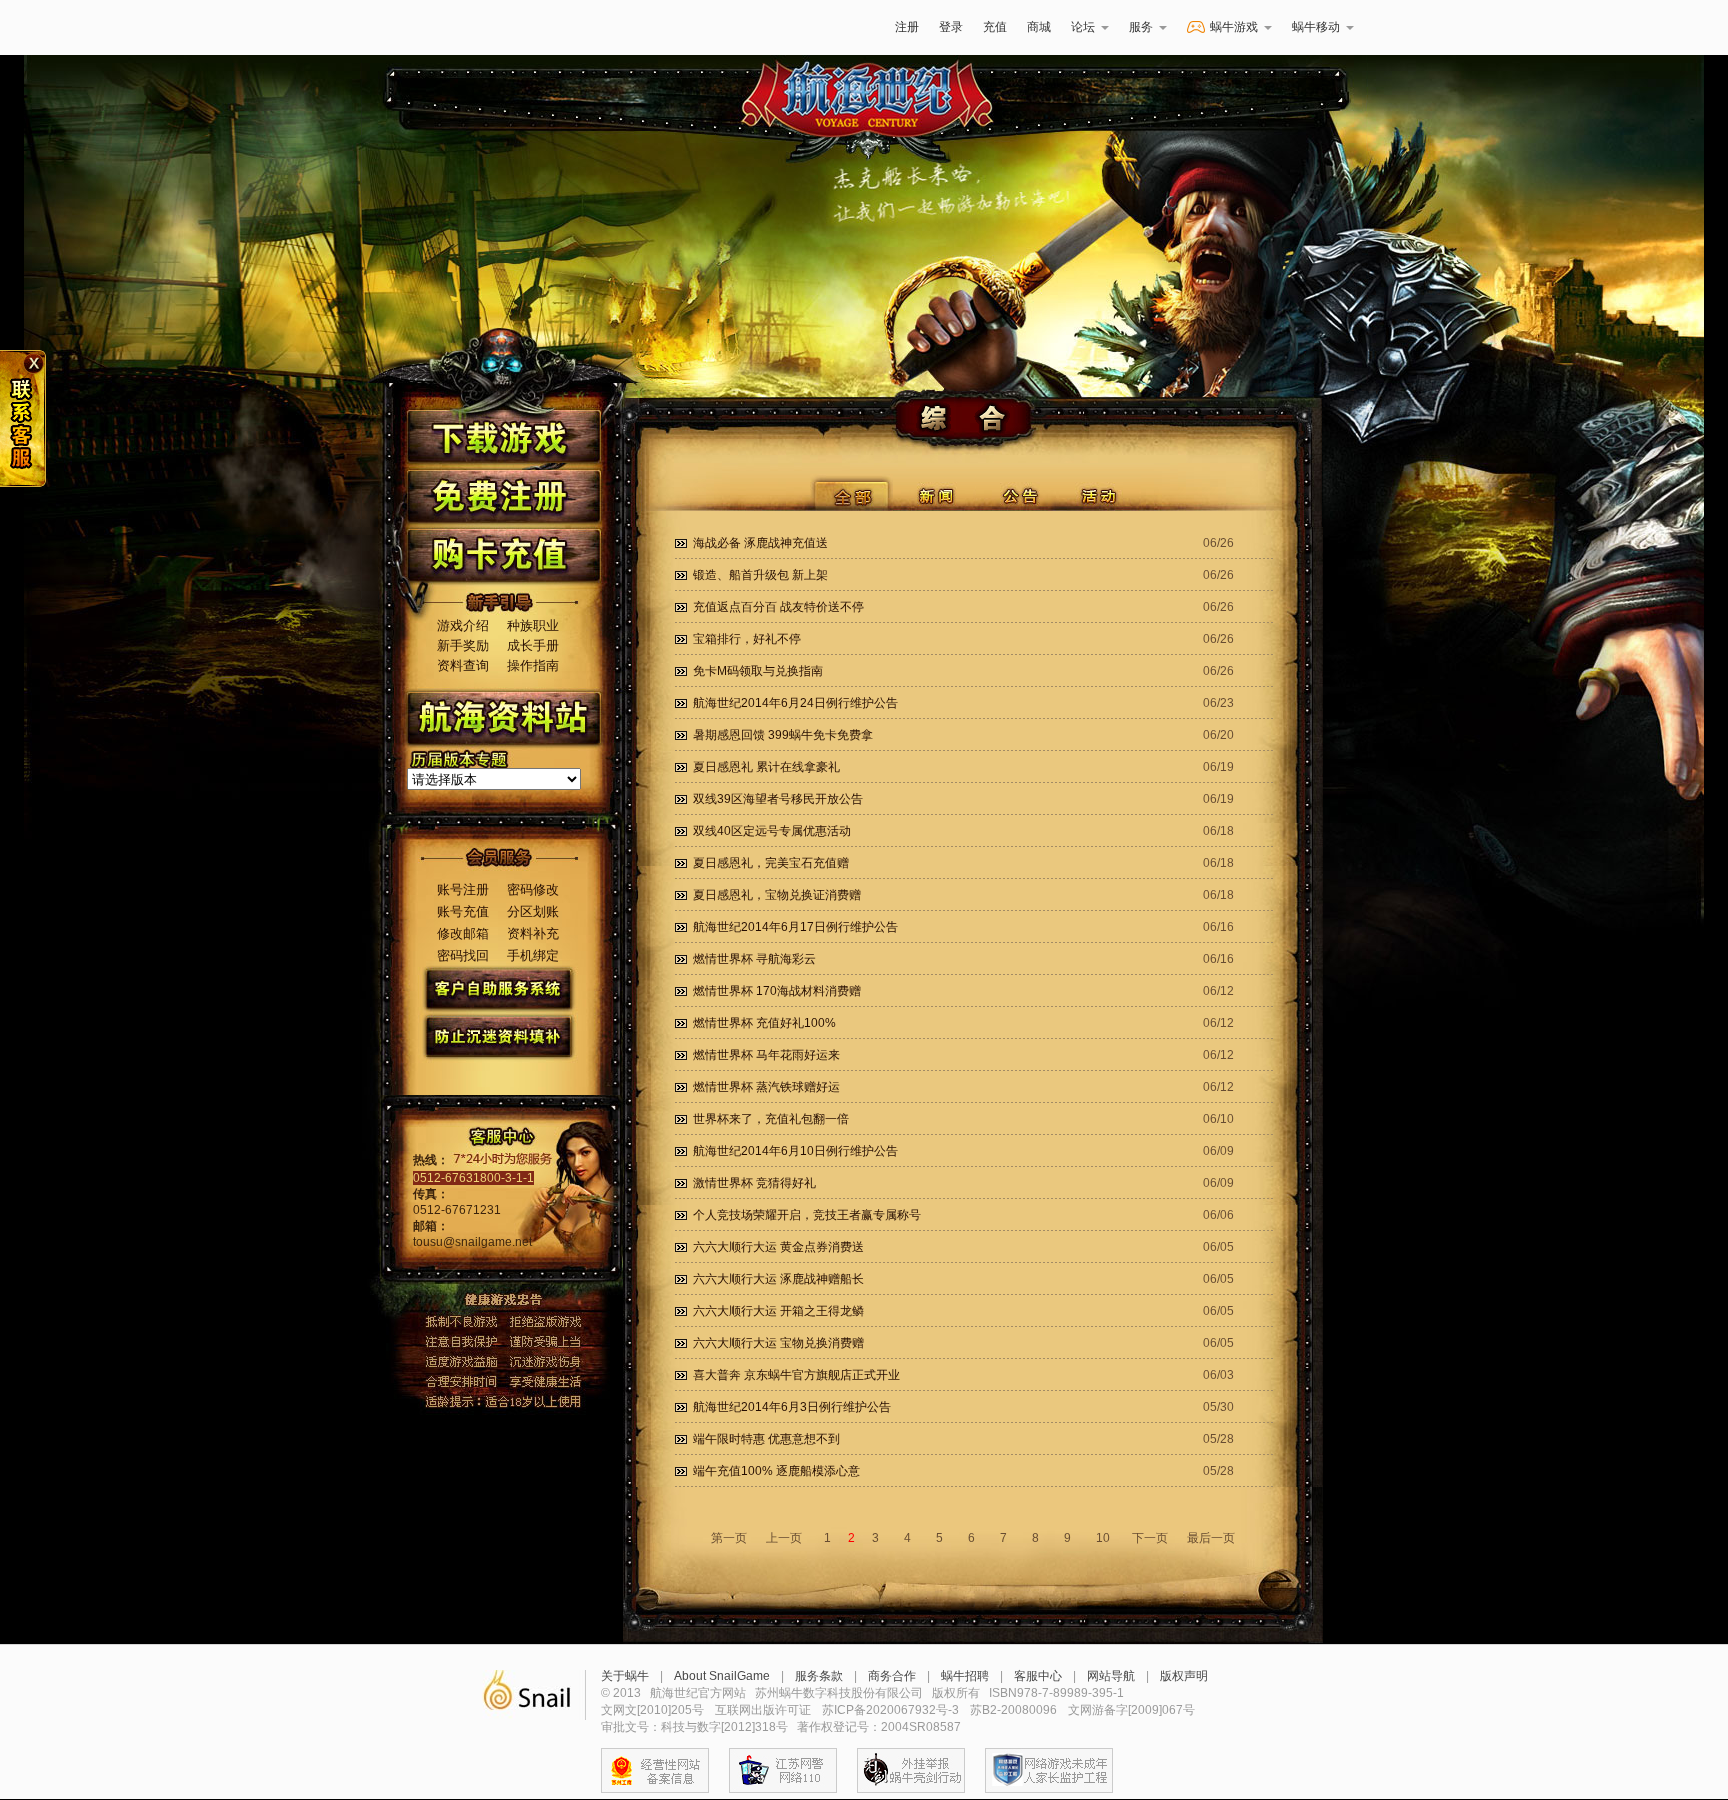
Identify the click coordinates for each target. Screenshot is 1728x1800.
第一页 (729, 1538)
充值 (995, 27)
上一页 (784, 1538)
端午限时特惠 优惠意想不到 (766, 1439)
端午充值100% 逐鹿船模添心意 (776, 1471)
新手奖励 (463, 645)
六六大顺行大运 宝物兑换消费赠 (778, 1343)
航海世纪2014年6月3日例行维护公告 (792, 1407)
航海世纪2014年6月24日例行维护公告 (795, 703)
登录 (951, 27)
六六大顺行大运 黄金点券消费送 (778, 1247)
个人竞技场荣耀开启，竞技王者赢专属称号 (807, 1215)
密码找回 (463, 955)
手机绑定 (533, 955)
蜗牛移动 (1316, 27)
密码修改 (533, 889)
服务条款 (819, 1676)
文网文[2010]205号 (652, 1710)
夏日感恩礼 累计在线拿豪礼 (766, 767)
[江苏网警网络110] (783, 1770)
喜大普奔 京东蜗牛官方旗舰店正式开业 (796, 1375)
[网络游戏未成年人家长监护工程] (1049, 1770)
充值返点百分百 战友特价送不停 (778, 607)
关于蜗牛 (625, 1676)
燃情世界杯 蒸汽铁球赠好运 (766, 1087)
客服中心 (1038, 1676)
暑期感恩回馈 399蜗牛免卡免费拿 (783, 735)
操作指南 (533, 665)
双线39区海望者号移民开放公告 (778, 799)
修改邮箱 (463, 933)
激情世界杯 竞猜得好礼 (754, 1183)
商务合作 (892, 1676)
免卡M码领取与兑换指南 (758, 671)
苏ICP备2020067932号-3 (890, 1710)
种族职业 (533, 625)
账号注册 (463, 889)
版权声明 (1184, 1676)
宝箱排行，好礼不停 (747, 639)
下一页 (1150, 1538)
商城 (1039, 27)
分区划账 (533, 911)
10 (1103, 1538)
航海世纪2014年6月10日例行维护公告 (795, 1151)
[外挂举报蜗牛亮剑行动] (911, 1770)
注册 (907, 27)
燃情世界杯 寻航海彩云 (754, 959)
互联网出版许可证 (763, 1710)
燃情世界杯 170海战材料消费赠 (777, 991)
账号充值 (463, 911)
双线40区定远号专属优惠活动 (772, 831)
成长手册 (533, 645)
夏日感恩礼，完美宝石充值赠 (771, 863)
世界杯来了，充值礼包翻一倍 (771, 1119)
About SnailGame (722, 1676)
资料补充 (533, 933)
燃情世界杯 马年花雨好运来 (766, 1055)
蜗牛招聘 (965, 1676)
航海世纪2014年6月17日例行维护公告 (795, 927)
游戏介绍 (463, 625)
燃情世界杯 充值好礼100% (764, 1023)
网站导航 (1111, 1676)
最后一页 (1211, 1538)
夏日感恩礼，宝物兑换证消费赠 (777, 895)
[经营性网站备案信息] (655, 1770)
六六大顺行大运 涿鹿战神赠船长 (778, 1279)
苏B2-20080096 (1013, 1710)
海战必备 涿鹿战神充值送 (760, 543)
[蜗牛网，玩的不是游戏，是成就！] (526, 1695)
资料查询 (463, 665)
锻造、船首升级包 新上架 (760, 575)
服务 (1141, 27)
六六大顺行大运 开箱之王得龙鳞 (778, 1311)
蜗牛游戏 (419, 27)
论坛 (1083, 27)
